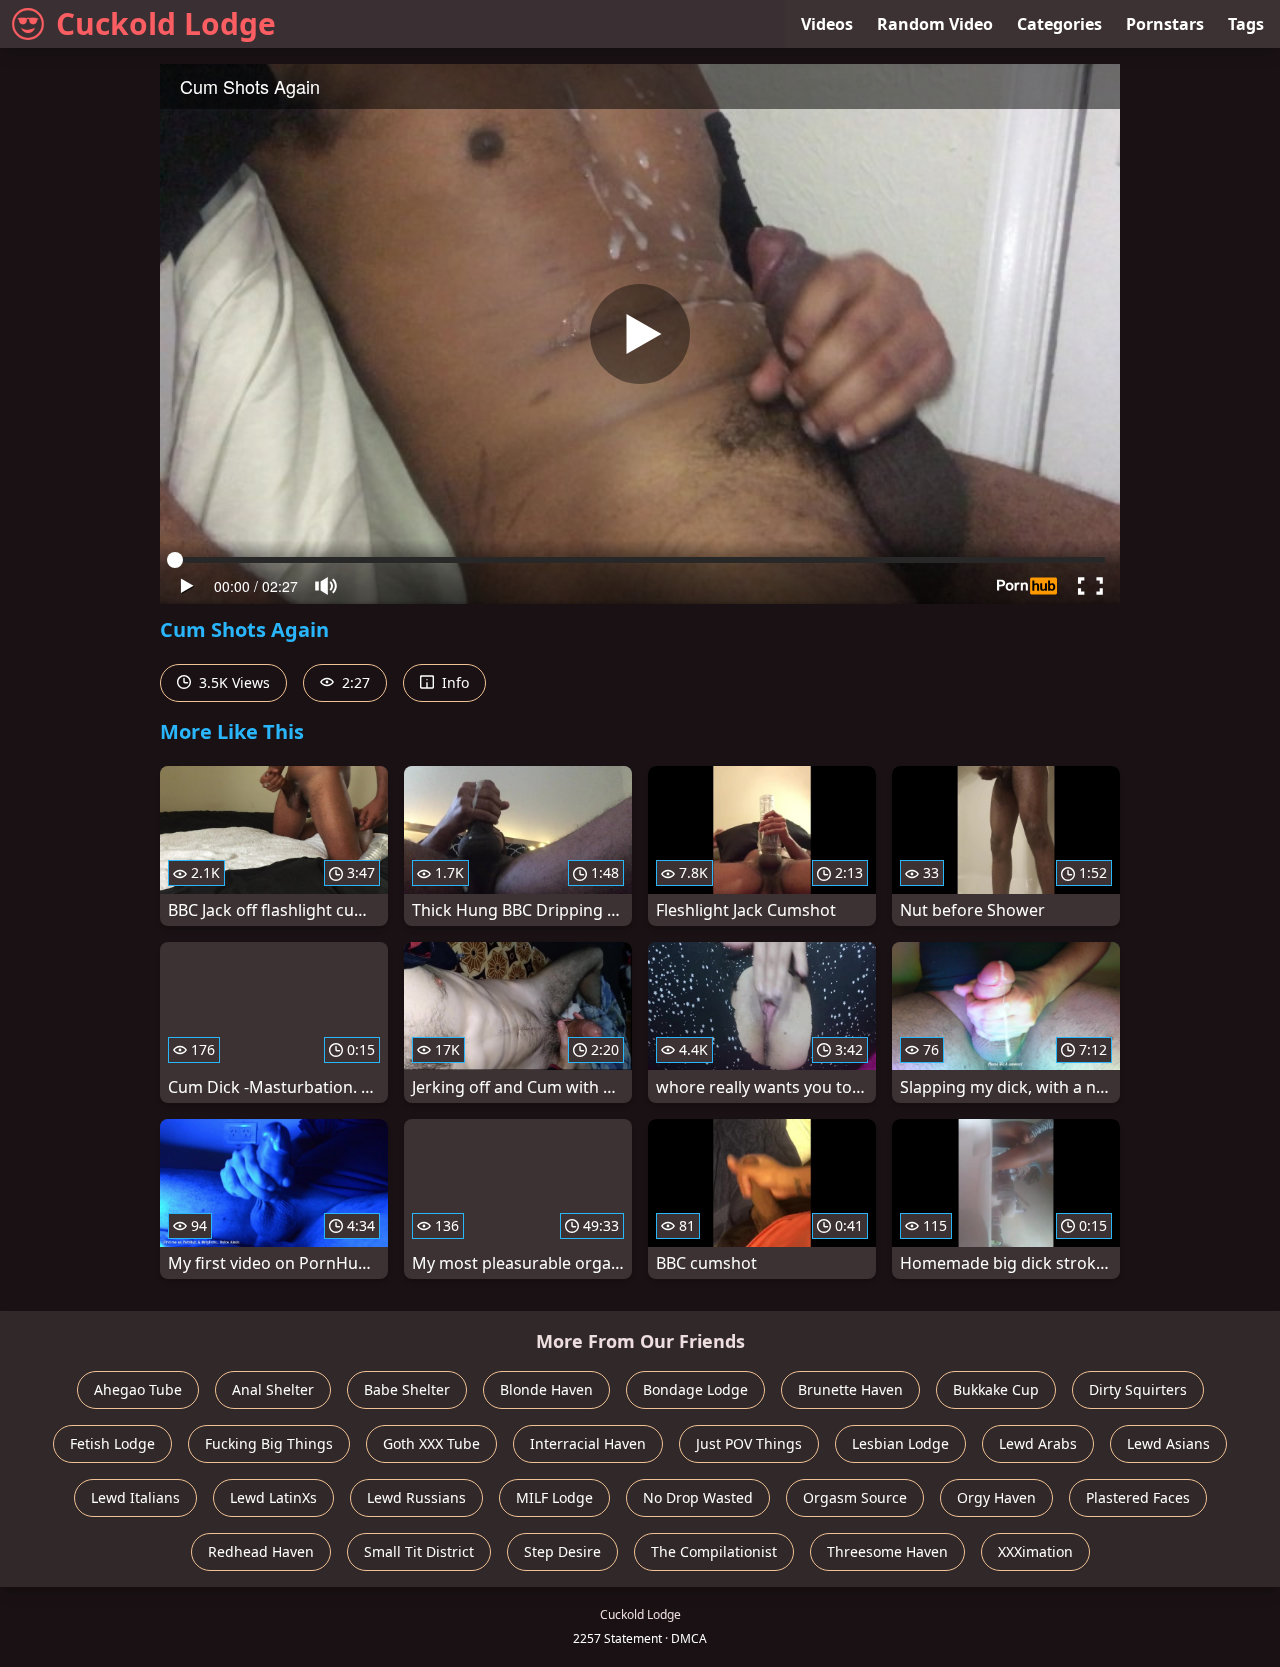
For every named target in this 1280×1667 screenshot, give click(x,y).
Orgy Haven (996, 1497)
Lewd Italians (135, 1497)
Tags (1246, 24)
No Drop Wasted (698, 1497)
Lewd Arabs (1038, 1443)
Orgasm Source (855, 1497)
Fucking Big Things (269, 1443)
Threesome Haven (887, 1551)
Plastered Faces (1138, 1497)
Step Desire (562, 1551)
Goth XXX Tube (431, 1443)
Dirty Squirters (1138, 1389)
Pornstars (1165, 24)
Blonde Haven (546, 1389)
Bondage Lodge (695, 1389)
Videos (827, 24)
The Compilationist (714, 1551)
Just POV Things (749, 1443)
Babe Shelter (407, 1389)
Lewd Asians (1168, 1443)
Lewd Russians (416, 1497)
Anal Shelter (273, 1389)
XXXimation (1035, 1551)
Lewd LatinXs (273, 1497)
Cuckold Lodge (166, 23)
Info (453, 682)
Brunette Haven (850, 1389)
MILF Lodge (554, 1497)
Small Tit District (419, 1551)
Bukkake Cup (996, 1389)
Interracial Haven (588, 1443)
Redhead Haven (261, 1551)
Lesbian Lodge (900, 1443)
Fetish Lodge (112, 1443)
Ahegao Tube (138, 1389)
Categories (1059, 24)
